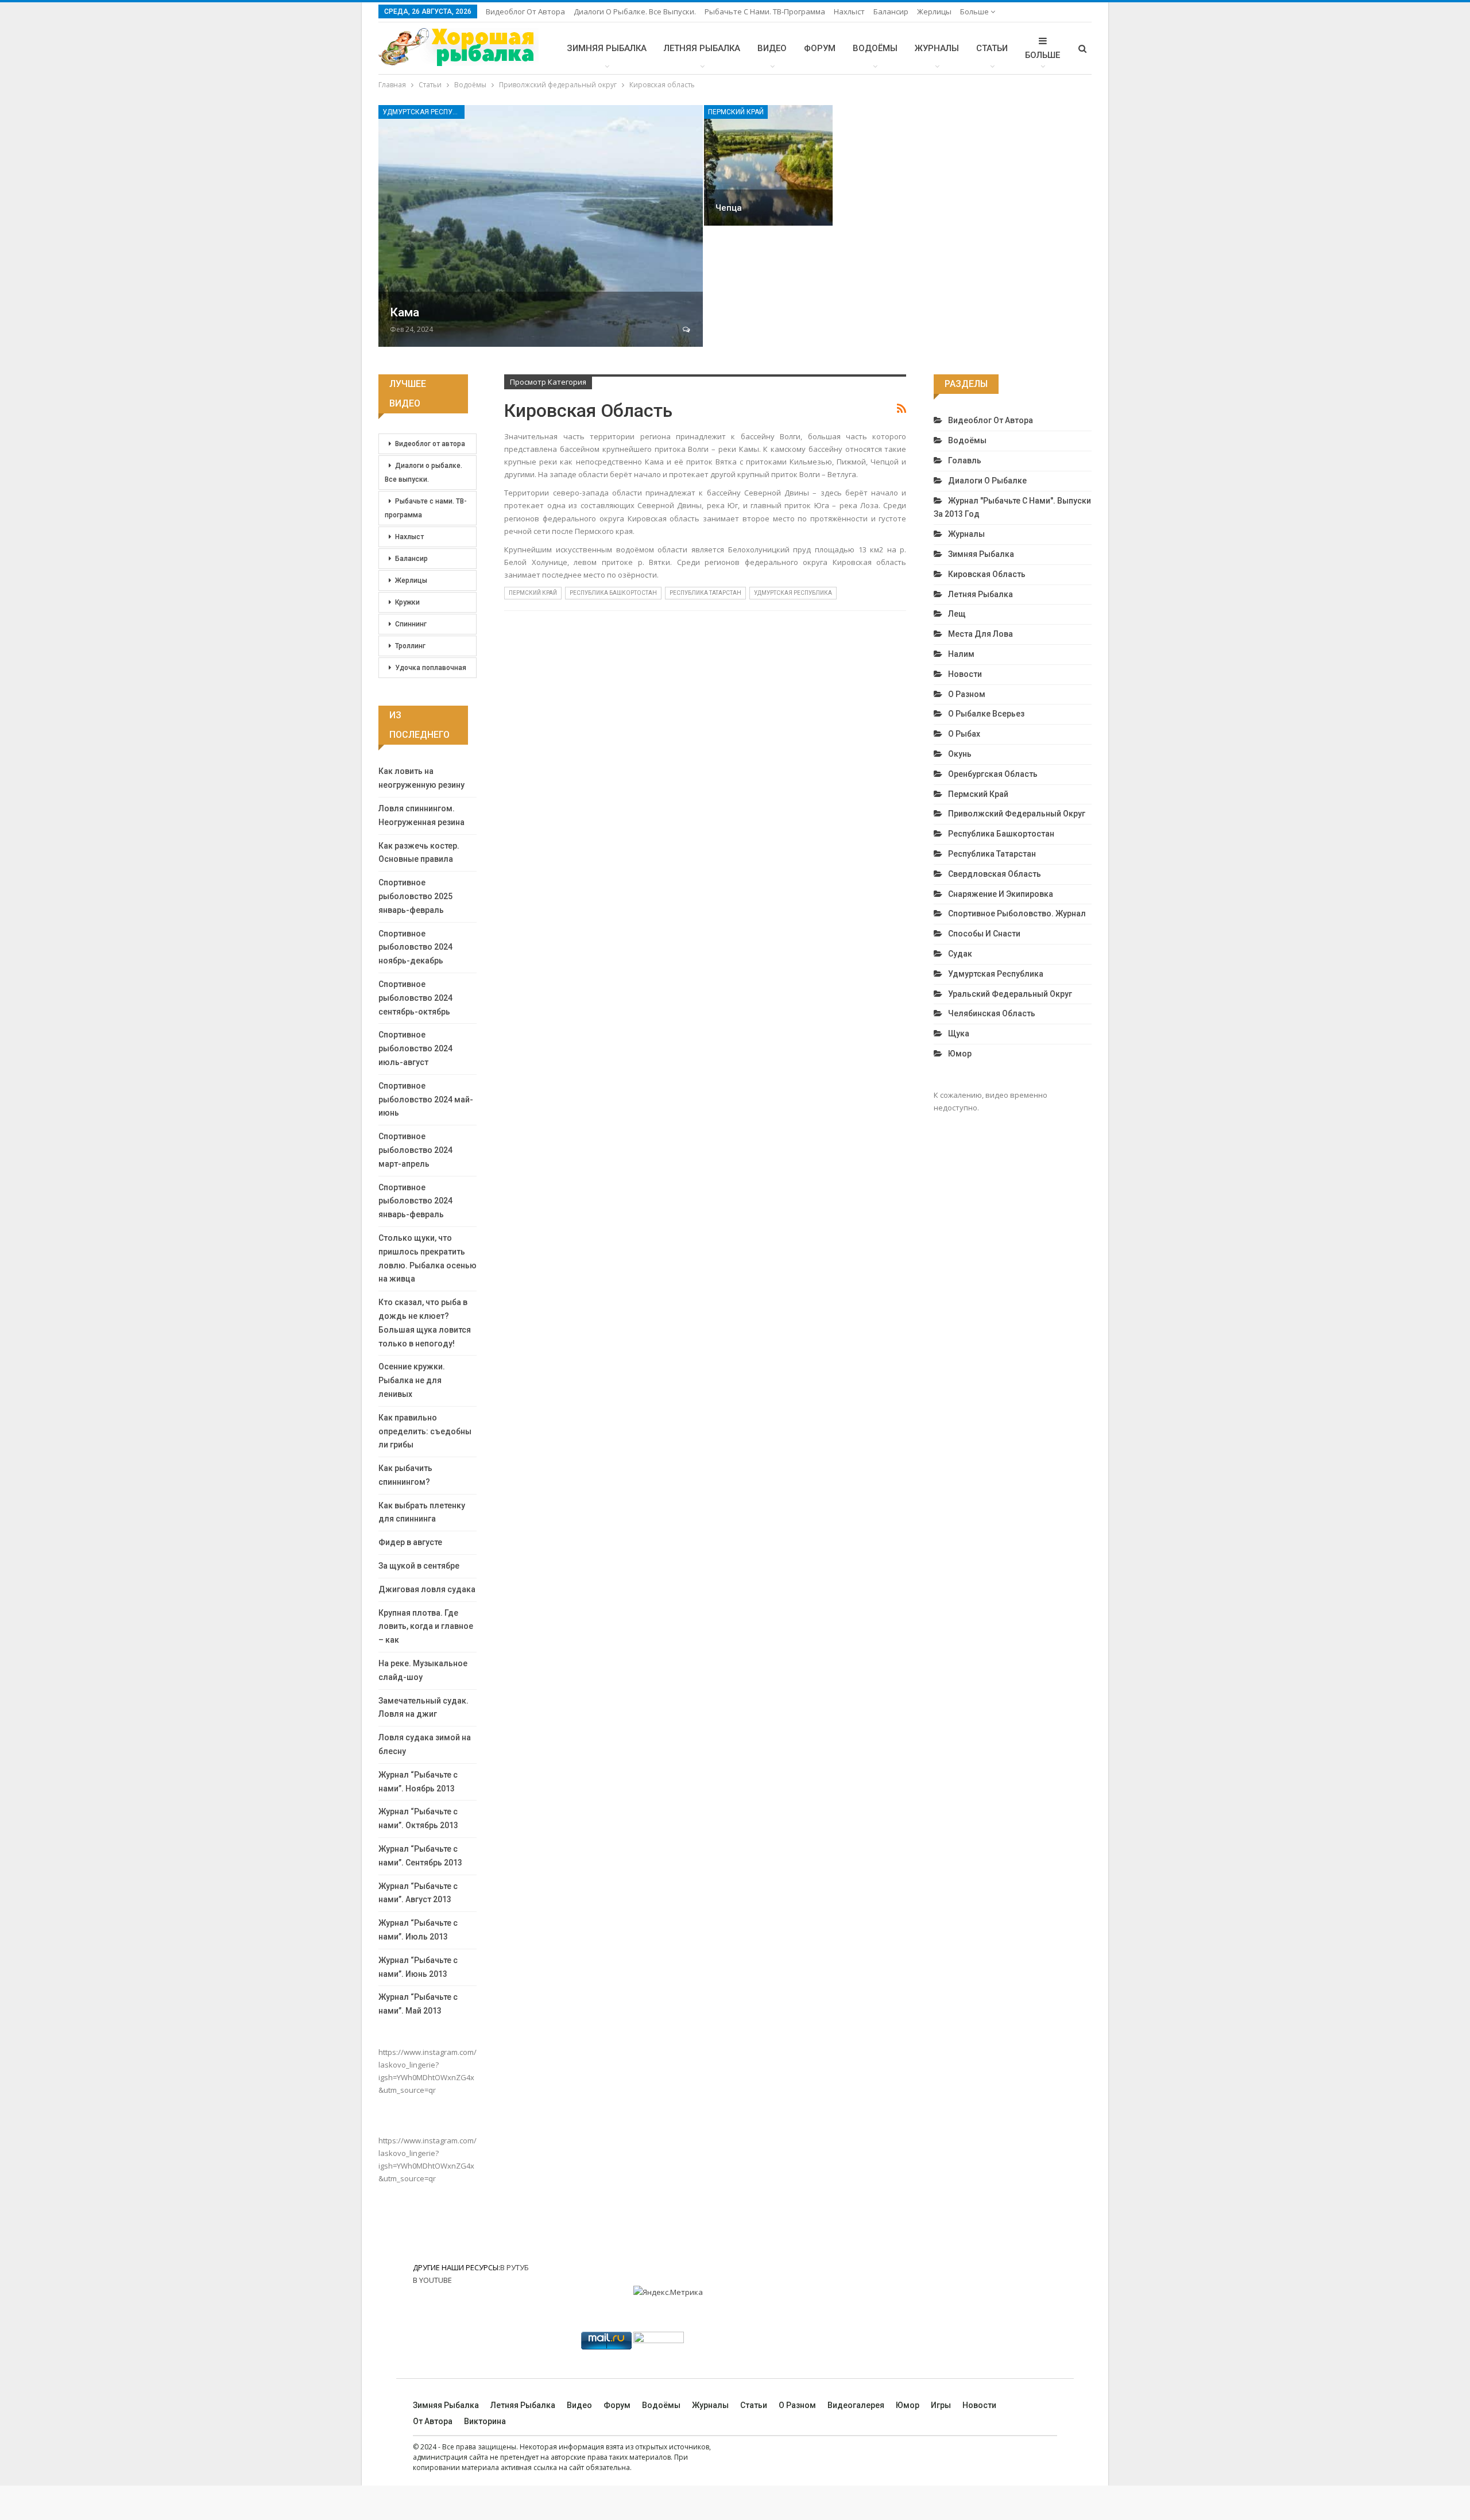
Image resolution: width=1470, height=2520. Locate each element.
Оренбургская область (993, 774)
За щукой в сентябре (419, 1566)
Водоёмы (875, 48)
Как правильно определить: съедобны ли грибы (425, 1431)
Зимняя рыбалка (607, 48)
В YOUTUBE (432, 2280)
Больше (975, 11)
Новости (965, 674)
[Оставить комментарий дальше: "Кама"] (687, 330)
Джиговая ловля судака (427, 1589)
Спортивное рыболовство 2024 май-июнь (426, 1100)
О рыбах (964, 734)
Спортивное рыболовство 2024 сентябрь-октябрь (415, 998)
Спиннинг (411, 624)
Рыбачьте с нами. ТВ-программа (765, 11)
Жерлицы (934, 11)
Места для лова (980, 634)
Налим (961, 654)
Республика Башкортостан (613, 593)
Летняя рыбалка (702, 48)
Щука (959, 1033)
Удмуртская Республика (423, 112)
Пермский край (736, 112)
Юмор (960, 1054)
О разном (967, 694)
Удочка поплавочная (431, 668)
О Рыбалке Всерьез (986, 714)
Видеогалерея (856, 2405)
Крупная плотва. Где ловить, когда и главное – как (426, 1627)
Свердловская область (995, 874)
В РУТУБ (514, 2267)
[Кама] (541, 226)
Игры (941, 2405)
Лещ (957, 614)
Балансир (891, 11)
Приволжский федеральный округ (1017, 814)
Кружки (407, 602)
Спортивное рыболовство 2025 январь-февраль (415, 896)
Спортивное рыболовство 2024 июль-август (415, 1048)
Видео (772, 48)
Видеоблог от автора (525, 11)
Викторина (485, 2421)
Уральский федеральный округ (1010, 994)
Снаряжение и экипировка (1001, 894)
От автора (433, 2421)
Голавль (965, 460)
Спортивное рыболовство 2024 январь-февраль (415, 1201)
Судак (960, 954)
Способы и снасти (984, 934)
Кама (405, 312)
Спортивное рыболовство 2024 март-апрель (415, 1150)
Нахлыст (849, 11)
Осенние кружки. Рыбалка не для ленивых (412, 1380)
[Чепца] (768, 165)
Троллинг (410, 646)
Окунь (960, 754)
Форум (820, 48)
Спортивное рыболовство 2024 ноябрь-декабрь (415, 947)
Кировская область (987, 574)
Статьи (992, 48)
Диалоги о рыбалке (987, 481)
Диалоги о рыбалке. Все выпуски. (635, 11)
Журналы (937, 48)
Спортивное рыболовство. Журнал (1017, 913)
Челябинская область (992, 1013)
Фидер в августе (410, 1542)
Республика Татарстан (705, 593)
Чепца (729, 208)
